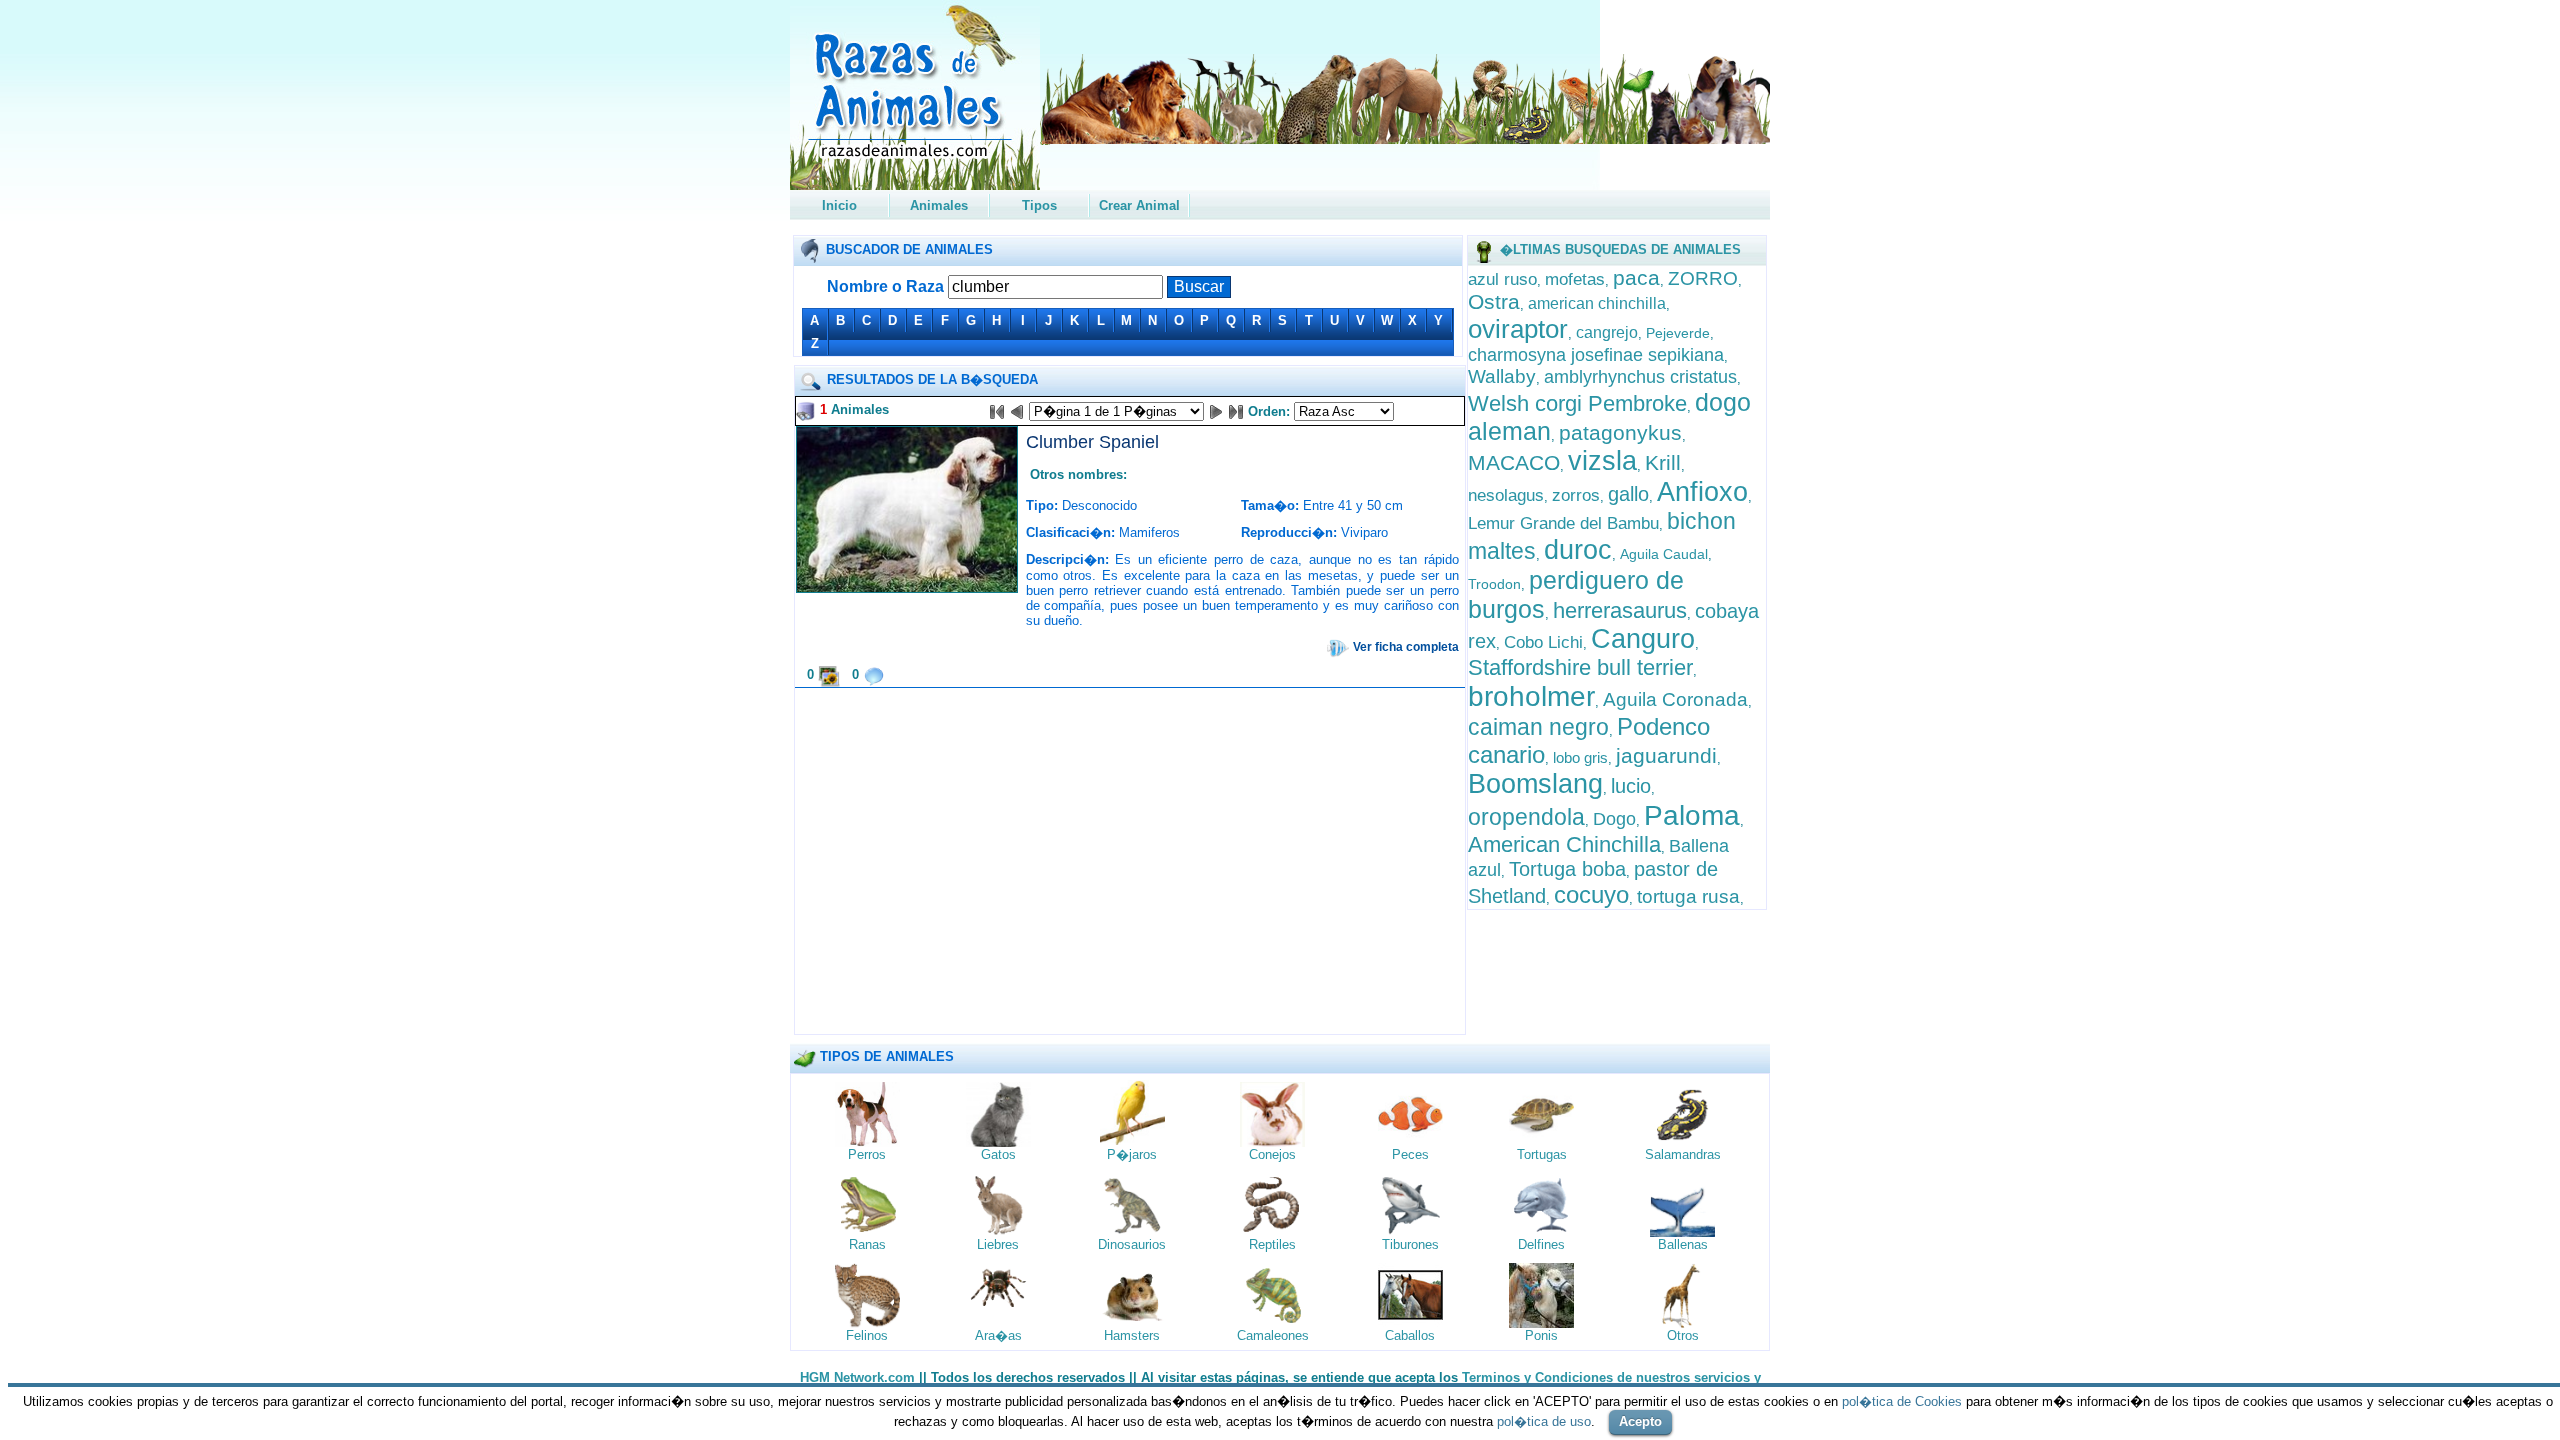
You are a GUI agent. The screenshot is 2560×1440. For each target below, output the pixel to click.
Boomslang (1535, 784)
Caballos (1410, 1335)
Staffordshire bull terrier (1580, 667)
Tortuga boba (1567, 869)
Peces (1410, 1154)
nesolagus (1506, 495)
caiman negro (1538, 727)
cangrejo (1607, 332)
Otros (1683, 1335)
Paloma (1692, 815)
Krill (1663, 462)
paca (1636, 277)
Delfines (1541, 1244)
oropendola (1526, 817)
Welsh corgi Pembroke (1577, 403)
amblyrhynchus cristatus (1640, 377)
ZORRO (1703, 278)
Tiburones (1410, 1244)
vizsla (1602, 461)
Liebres (998, 1244)
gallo (1628, 494)
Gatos (998, 1154)
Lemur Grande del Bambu (1563, 523)
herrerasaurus (1620, 610)
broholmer (1531, 696)
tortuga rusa (1688, 896)
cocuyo (1591, 894)
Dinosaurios (1132, 1244)
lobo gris (1580, 757)
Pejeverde (1678, 333)
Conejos (1272, 1154)
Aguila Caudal (1664, 554)
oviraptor (1518, 329)
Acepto (1640, 1421)
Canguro (1643, 639)
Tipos (1039, 205)
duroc (1578, 550)
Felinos (867, 1335)
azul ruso (1502, 279)
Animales (939, 205)
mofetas (1575, 279)
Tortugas (1542, 1154)
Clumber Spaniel (1092, 442)
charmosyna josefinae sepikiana (1596, 355)
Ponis (1541, 1335)
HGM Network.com (857, 1377)
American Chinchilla (1564, 844)
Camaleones (1273, 1335)
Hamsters (1132, 1335)
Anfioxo (1702, 492)
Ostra (1494, 301)
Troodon (1494, 584)
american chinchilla (1597, 303)
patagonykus (1620, 432)
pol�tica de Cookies (1902, 1401)
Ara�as (998, 1335)
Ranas (867, 1244)
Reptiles (1272, 1244)
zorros (1576, 495)
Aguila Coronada (1675, 699)
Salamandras (1683, 1154)
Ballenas (1683, 1244)
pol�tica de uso (1544, 1421)
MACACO (1514, 462)
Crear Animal (1139, 205)
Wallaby (1502, 376)
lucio (1631, 786)
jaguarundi (1666, 755)
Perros (867, 1154)
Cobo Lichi (1543, 642)
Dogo (1614, 819)
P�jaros (1132, 1154)
